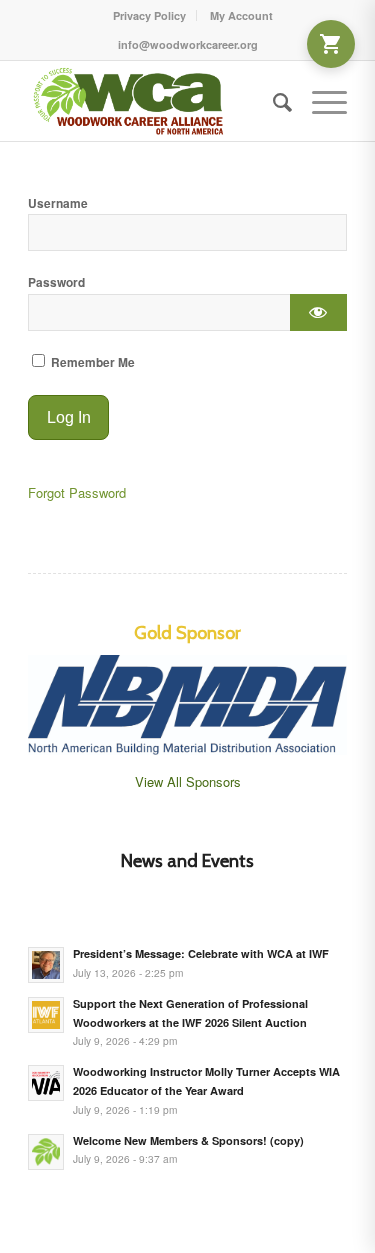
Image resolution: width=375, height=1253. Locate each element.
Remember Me (91, 362)
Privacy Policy (149, 15)
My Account (241, 15)
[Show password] (318, 312)
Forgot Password (77, 492)
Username (58, 203)
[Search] (272, 101)
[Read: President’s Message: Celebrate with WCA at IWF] (46, 965)
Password (56, 282)
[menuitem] (150, 15)
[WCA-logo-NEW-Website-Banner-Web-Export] (155, 101)
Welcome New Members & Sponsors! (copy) (188, 1140)
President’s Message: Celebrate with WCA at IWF (201, 953)
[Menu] (319, 101)
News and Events (187, 861)
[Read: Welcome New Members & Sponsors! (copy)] (46, 1152)
